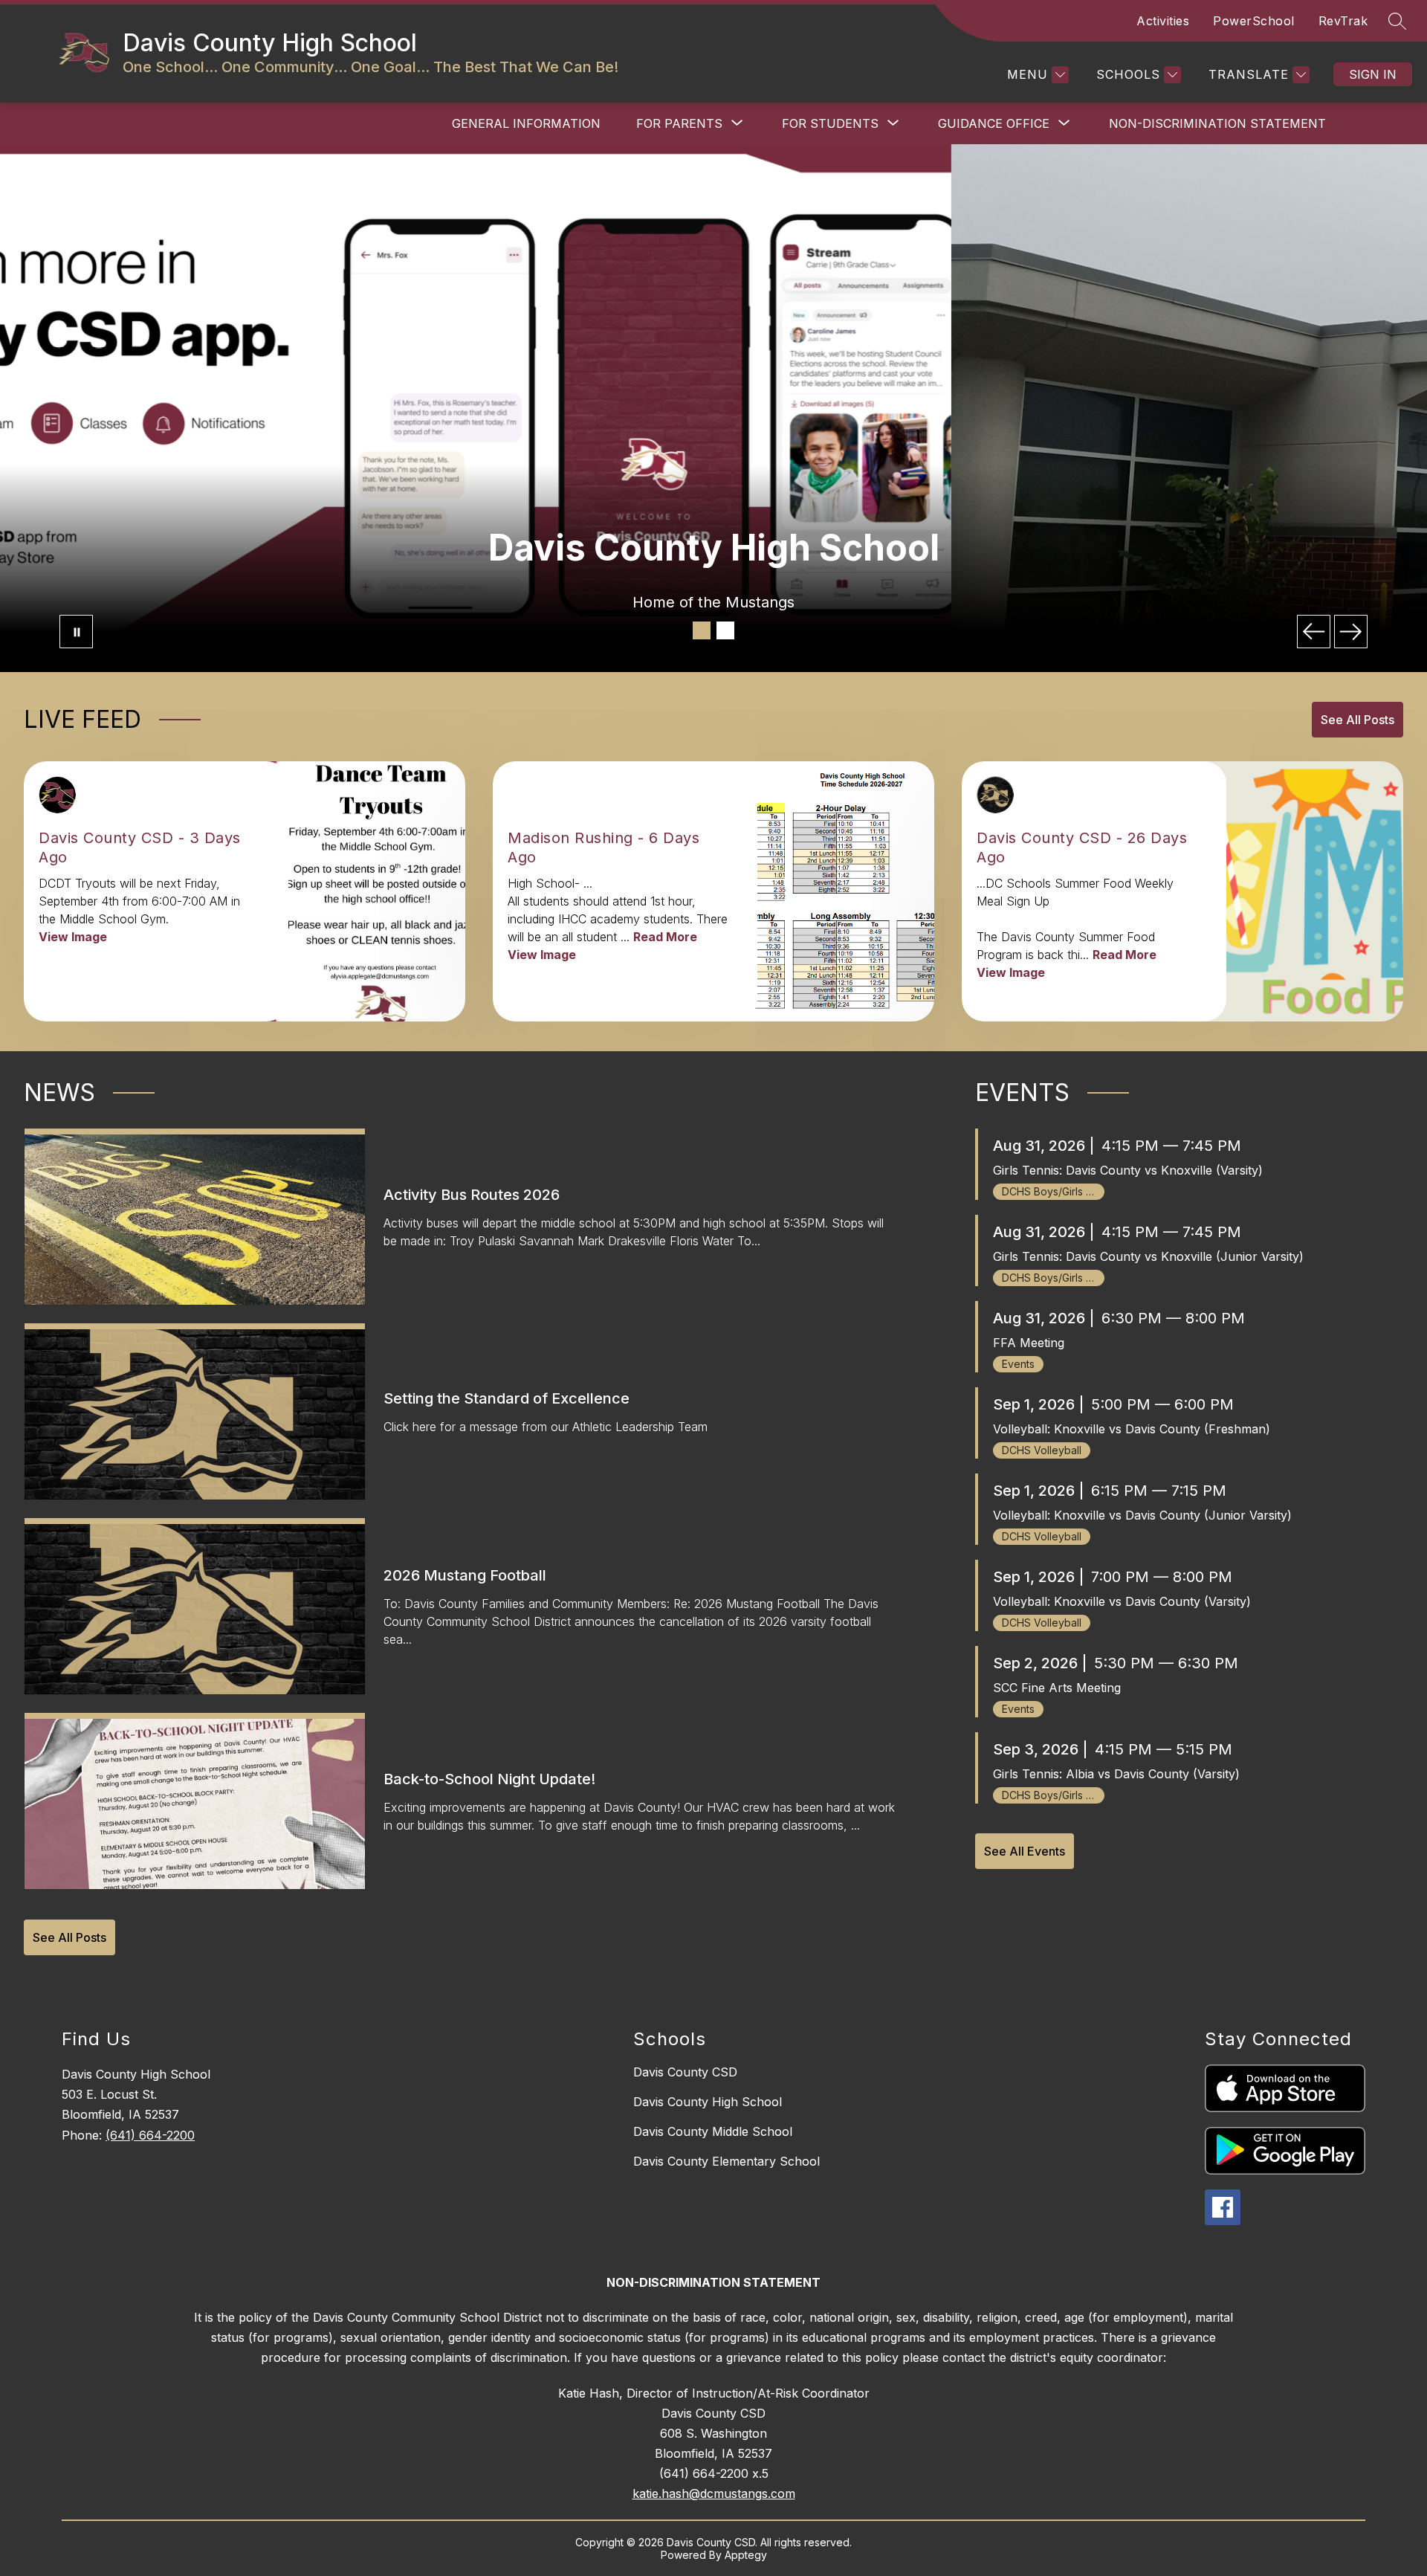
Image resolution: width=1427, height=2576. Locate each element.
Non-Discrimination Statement (1217, 123)
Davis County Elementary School (727, 2161)
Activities (1163, 21)
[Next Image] (1351, 632)
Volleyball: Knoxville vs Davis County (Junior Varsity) (1142, 1515)
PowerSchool (1254, 21)
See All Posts (1358, 720)
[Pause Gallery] (76, 632)
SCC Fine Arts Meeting (1057, 1688)
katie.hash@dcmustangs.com (714, 2493)
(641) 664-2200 (150, 2135)
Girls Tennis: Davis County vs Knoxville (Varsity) (1128, 1170)
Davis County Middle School (713, 2131)
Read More (665, 937)
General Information (526, 123)
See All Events (1025, 1851)
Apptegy (746, 2555)
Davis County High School (708, 2102)
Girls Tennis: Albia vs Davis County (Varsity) (1116, 1774)
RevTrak (1343, 21)
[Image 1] (702, 630)
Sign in (1373, 74)
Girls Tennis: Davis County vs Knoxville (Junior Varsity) (1148, 1256)
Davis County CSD (685, 2072)
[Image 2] (725, 630)
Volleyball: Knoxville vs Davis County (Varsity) (1122, 1601)
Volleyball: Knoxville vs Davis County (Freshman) (1132, 1429)
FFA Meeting (1029, 1343)
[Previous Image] (1314, 632)
